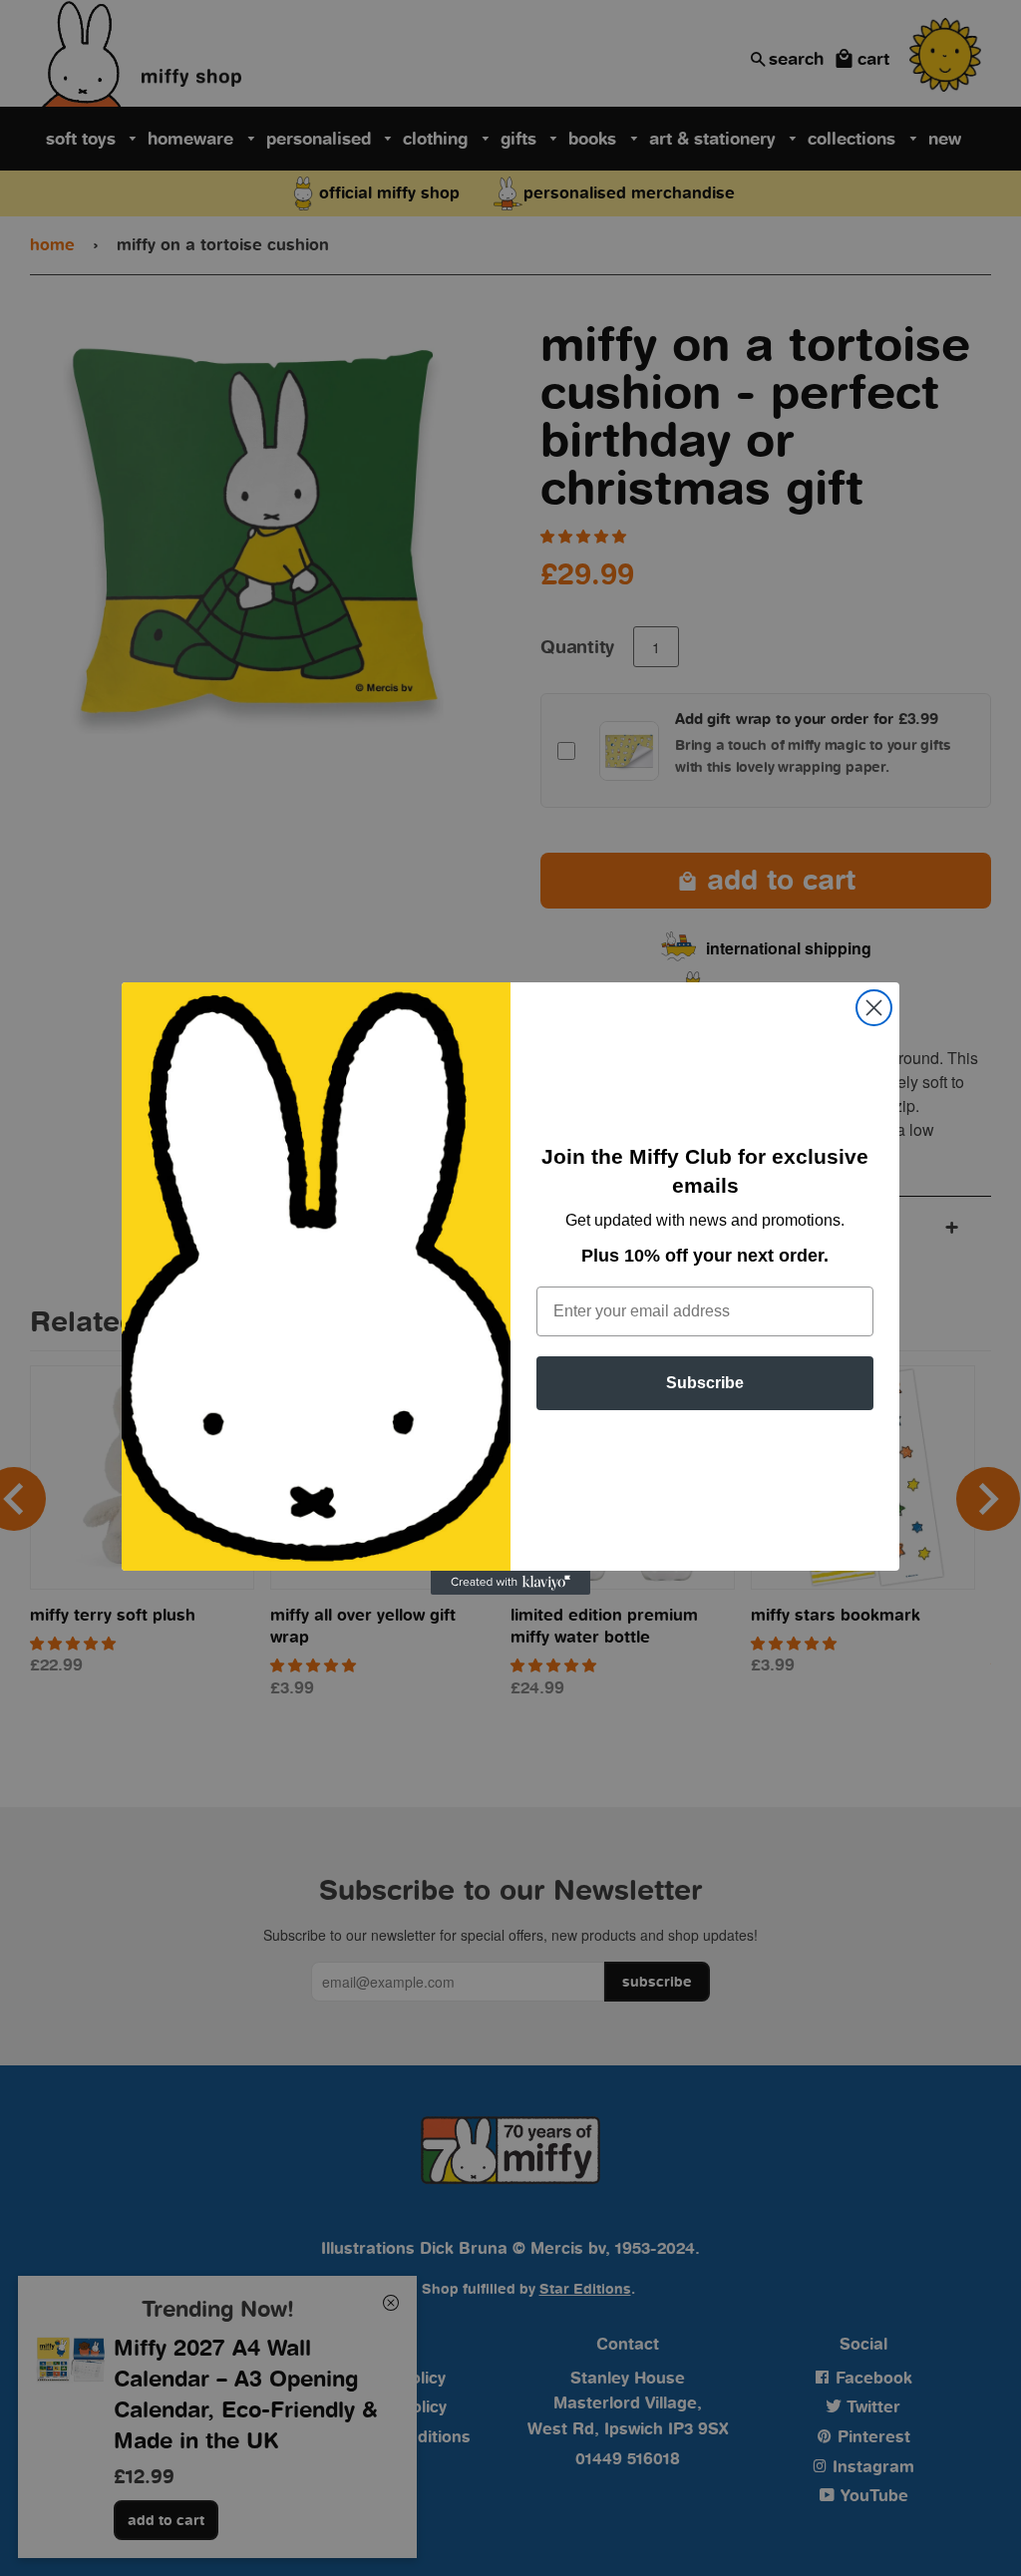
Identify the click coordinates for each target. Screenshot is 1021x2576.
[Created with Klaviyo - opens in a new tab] (510, 1583)
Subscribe (705, 1383)
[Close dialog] (874, 1008)
